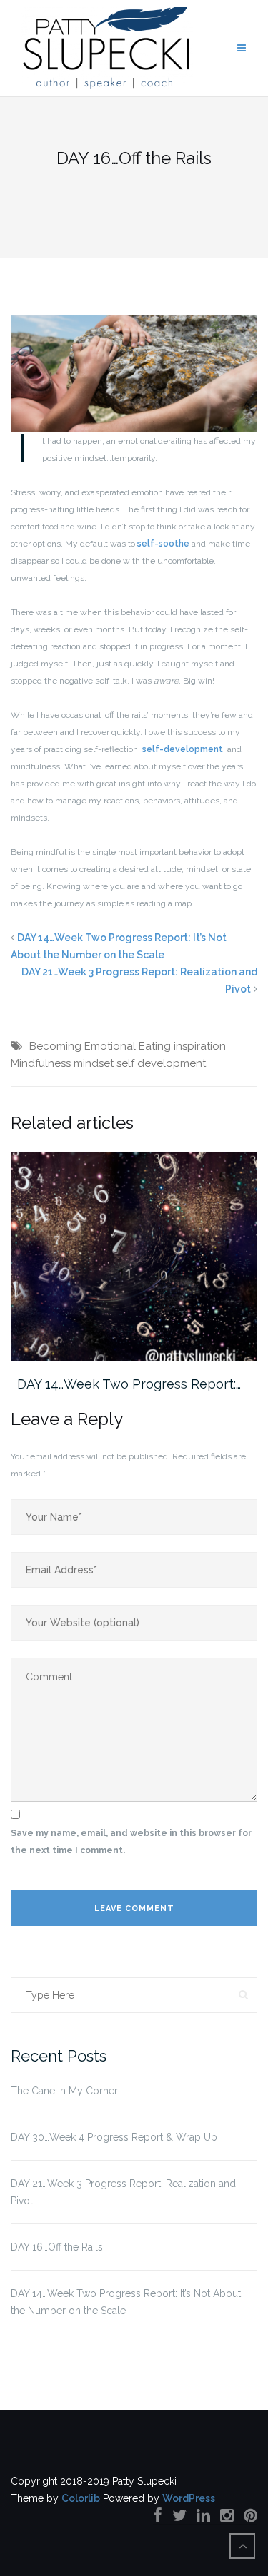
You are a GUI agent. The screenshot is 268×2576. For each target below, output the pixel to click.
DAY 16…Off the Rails (57, 2247)
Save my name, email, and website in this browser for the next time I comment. (131, 1842)
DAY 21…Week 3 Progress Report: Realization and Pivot (123, 2192)
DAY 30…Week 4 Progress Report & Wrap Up (114, 2137)
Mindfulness (41, 1063)
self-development (183, 749)
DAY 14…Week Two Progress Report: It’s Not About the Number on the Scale (126, 2302)
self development (161, 1063)
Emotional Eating (128, 1046)
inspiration (200, 1046)
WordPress (189, 2498)
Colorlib (81, 2498)
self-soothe (163, 544)
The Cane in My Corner (64, 2091)
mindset (94, 1063)
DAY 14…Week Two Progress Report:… (129, 1384)
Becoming (55, 1046)
